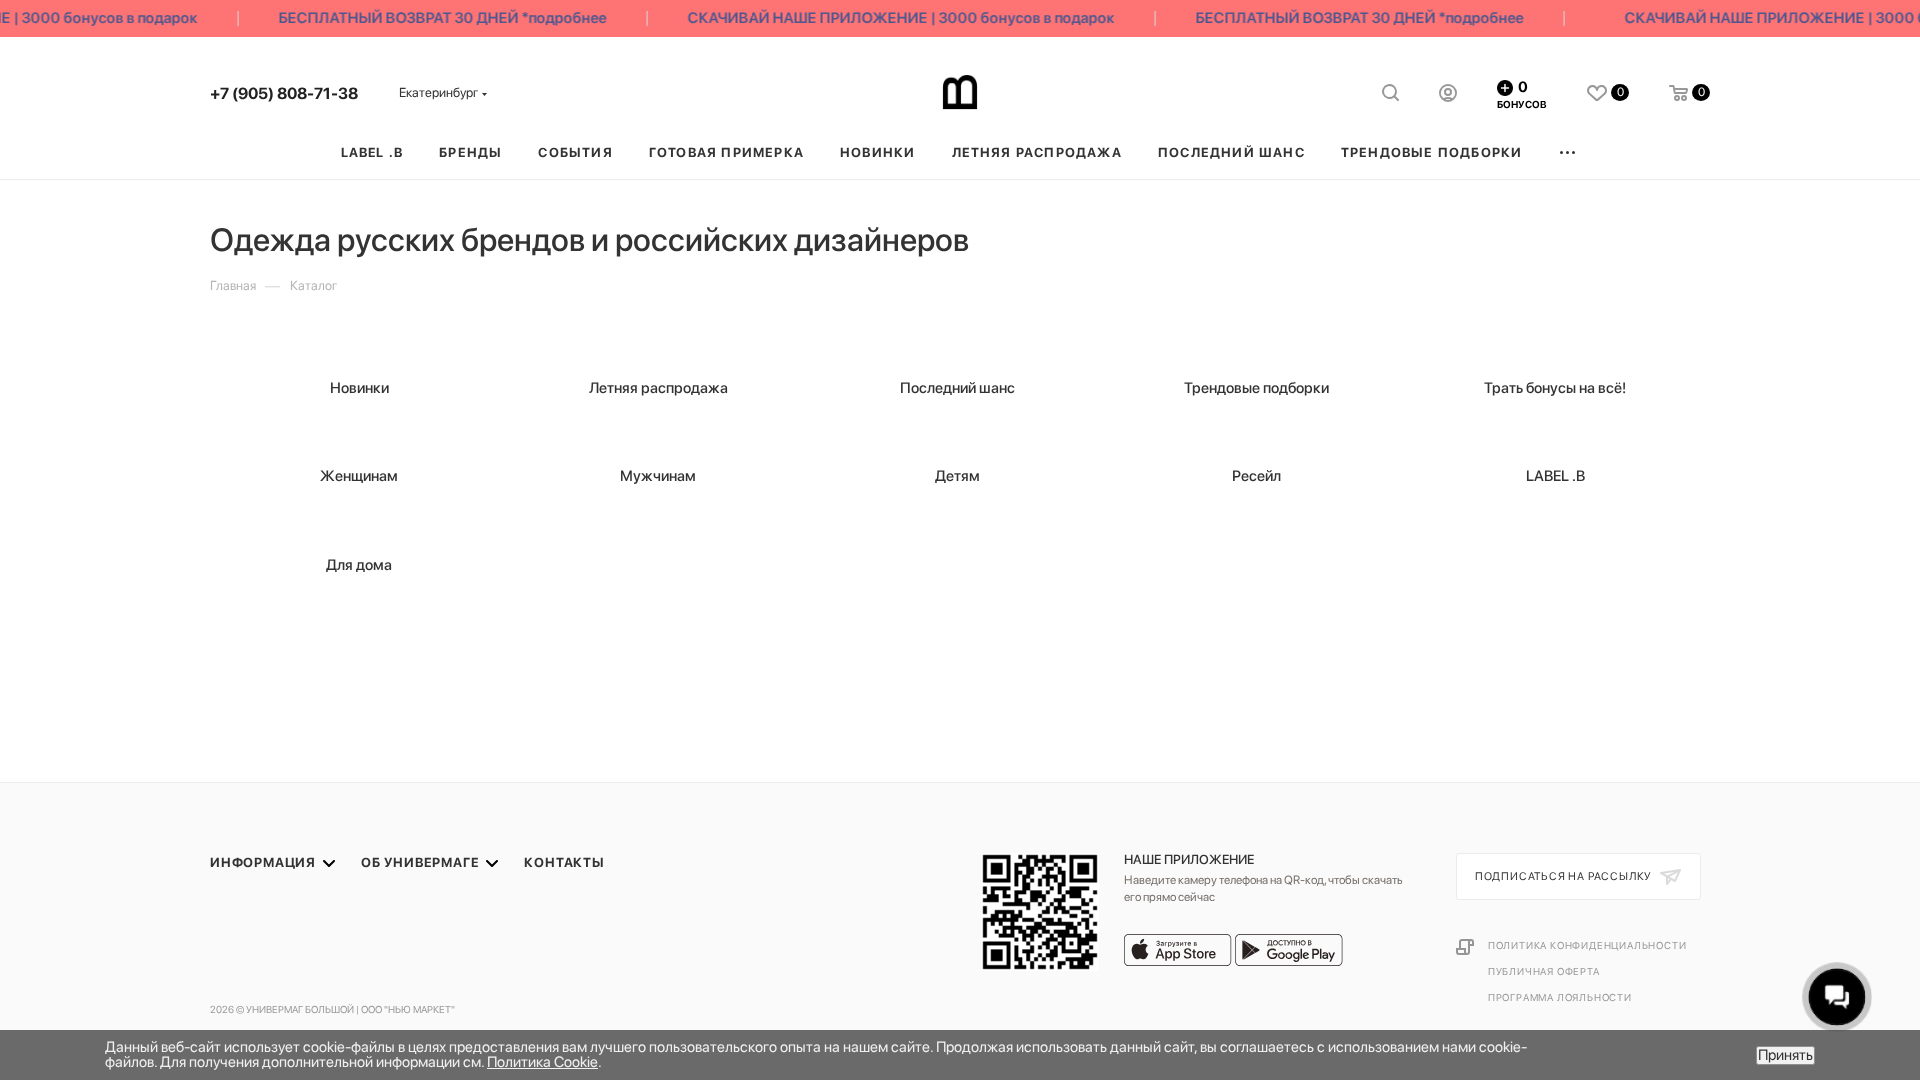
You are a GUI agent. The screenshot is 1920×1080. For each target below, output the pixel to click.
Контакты (564, 862)
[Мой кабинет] (1448, 96)
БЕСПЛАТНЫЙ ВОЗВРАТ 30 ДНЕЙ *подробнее (433, 18)
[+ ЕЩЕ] (1568, 152)
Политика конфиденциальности (1587, 945)
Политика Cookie (542, 1062)
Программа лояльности (1560, 997)
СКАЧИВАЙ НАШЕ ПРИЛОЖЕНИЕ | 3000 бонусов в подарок (891, 18)
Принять (1785, 1055)
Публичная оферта (1544, 971)
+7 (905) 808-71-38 (284, 93)
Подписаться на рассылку (1565, 876)
